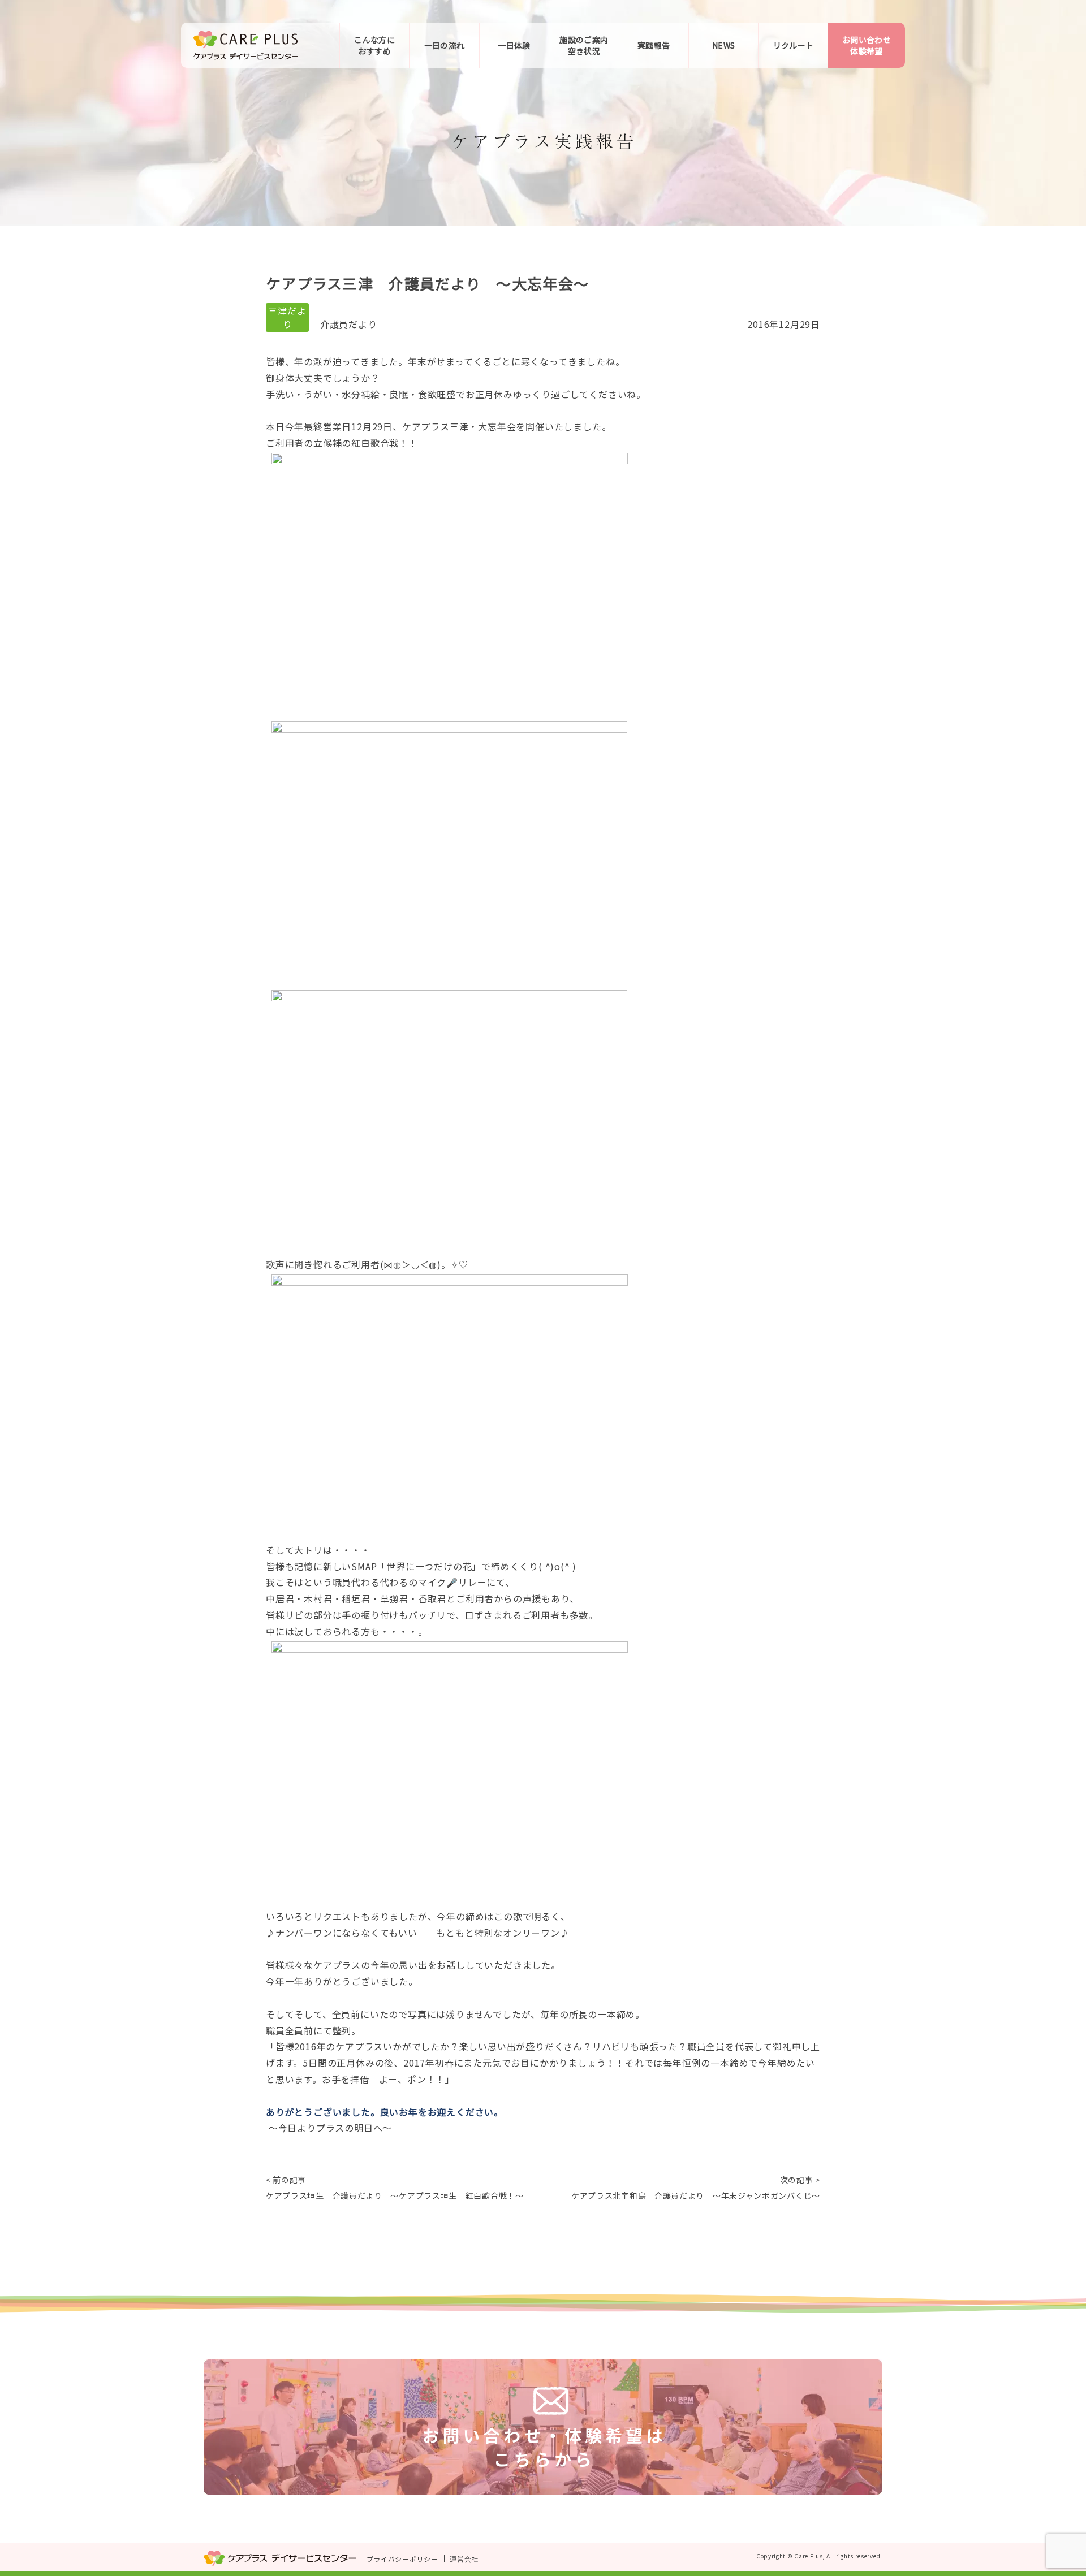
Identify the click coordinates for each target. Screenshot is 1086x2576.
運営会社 (464, 2559)
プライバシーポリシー (402, 2559)
